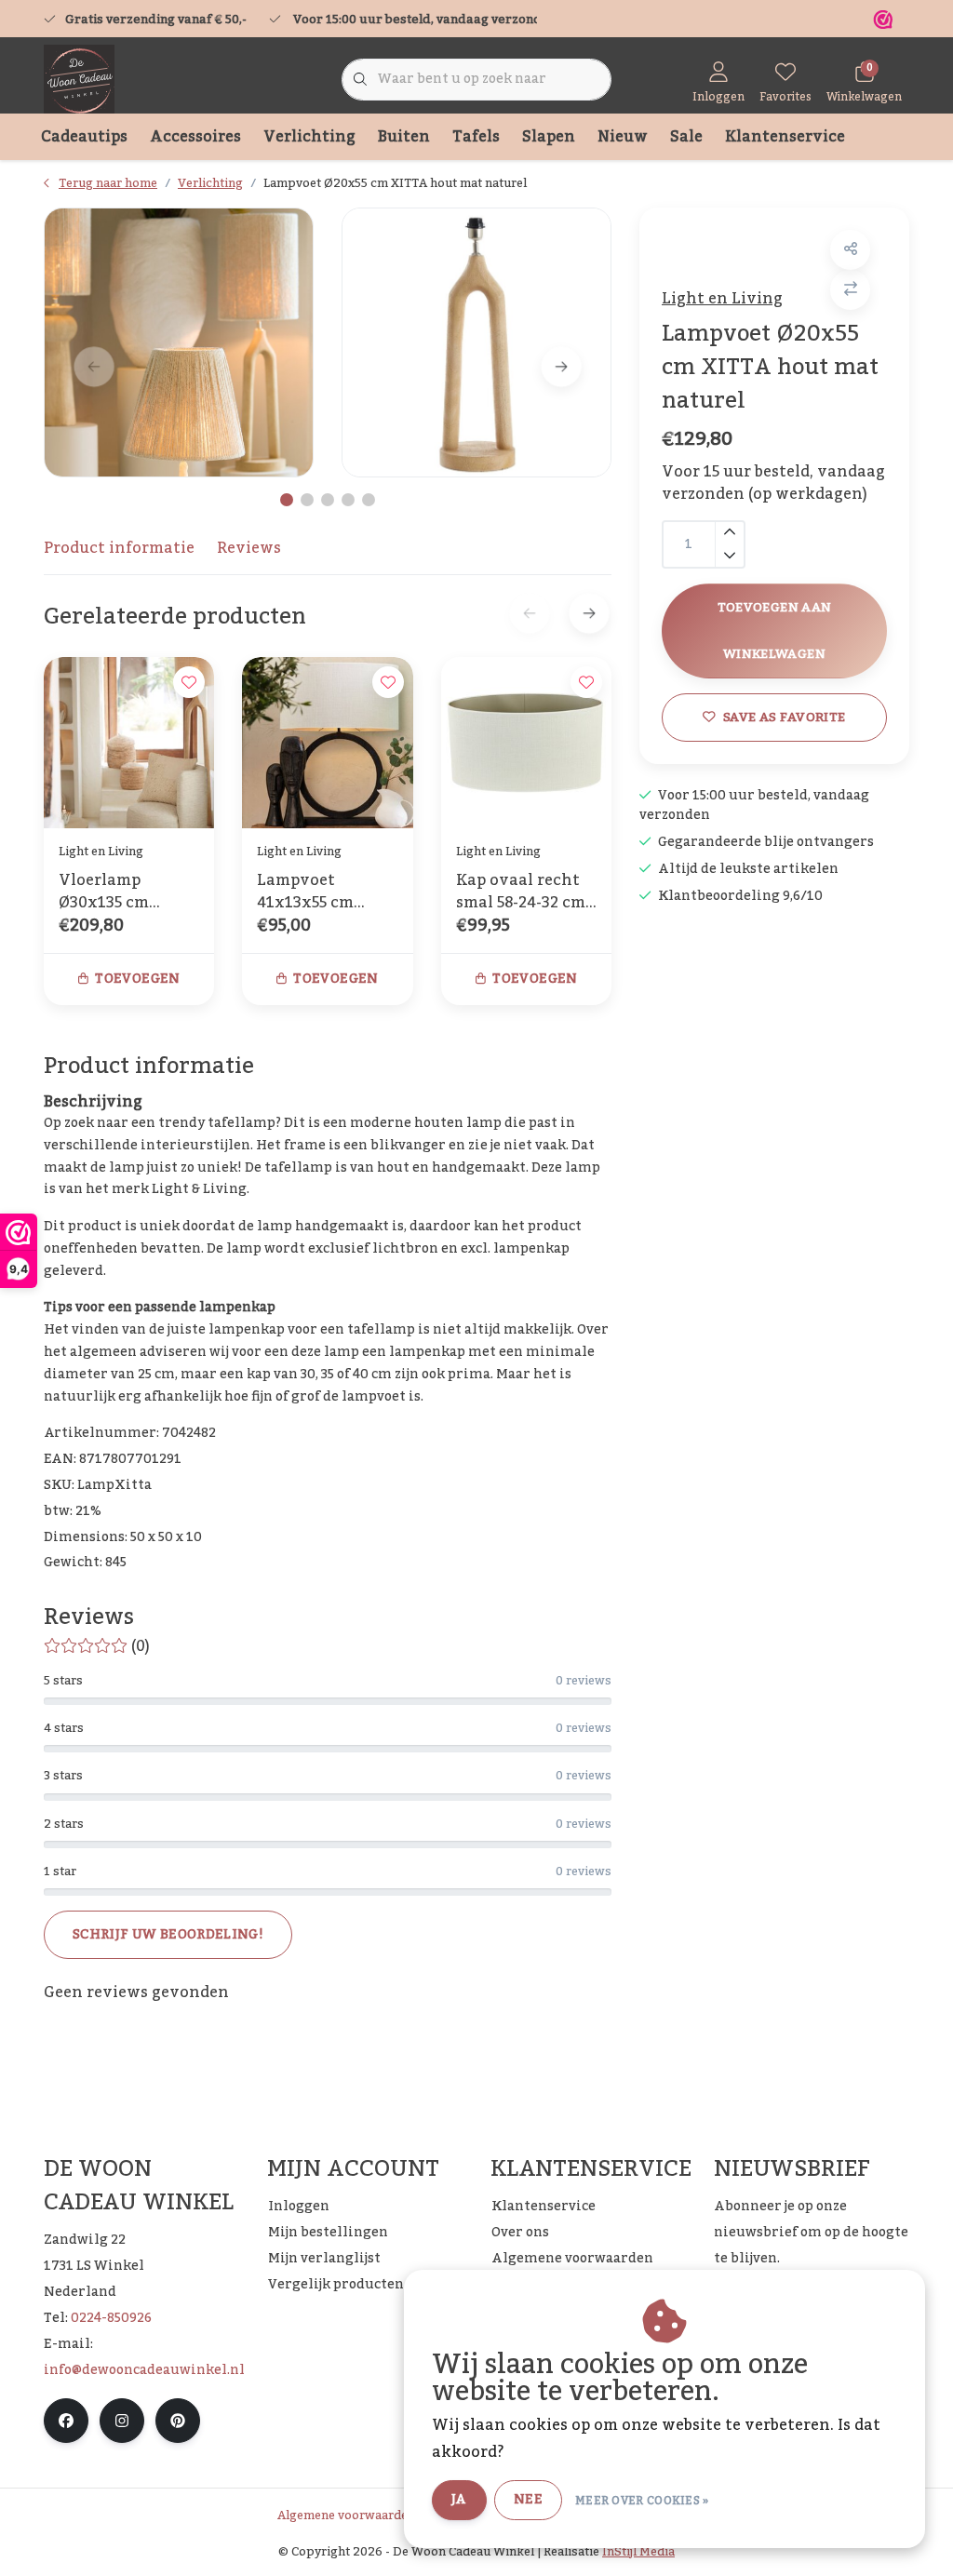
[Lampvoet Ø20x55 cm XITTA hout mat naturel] (179, 342)
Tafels (476, 137)
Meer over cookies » (642, 2501)
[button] (850, 250)
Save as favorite (784, 717)
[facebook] (66, 2421)
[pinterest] (178, 2421)
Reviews (249, 548)
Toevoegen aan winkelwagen (774, 631)
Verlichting (309, 137)
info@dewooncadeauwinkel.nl (144, 2370)
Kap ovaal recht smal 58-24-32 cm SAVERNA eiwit (521, 892)
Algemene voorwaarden (346, 2516)
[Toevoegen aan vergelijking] (850, 290)
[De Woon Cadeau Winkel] (79, 79)
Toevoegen (137, 979)
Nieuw (623, 137)
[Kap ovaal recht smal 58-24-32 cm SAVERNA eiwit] (526, 742)
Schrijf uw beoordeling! (168, 1935)
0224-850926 (111, 2318)
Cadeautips (84, 137)
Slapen (549, 137)
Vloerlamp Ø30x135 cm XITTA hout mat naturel (122, 892)
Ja (459, 2500)
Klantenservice (785, 137)
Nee (528, 2500)
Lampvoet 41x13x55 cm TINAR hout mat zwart (321, 892)
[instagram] (122, 2421)
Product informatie (119, 548)
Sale (686, 137)
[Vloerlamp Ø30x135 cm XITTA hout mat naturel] (129, 742)
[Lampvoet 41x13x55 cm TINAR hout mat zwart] (327, 742)
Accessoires (195, 137)
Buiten (404, 137)
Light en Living (722, 299)
